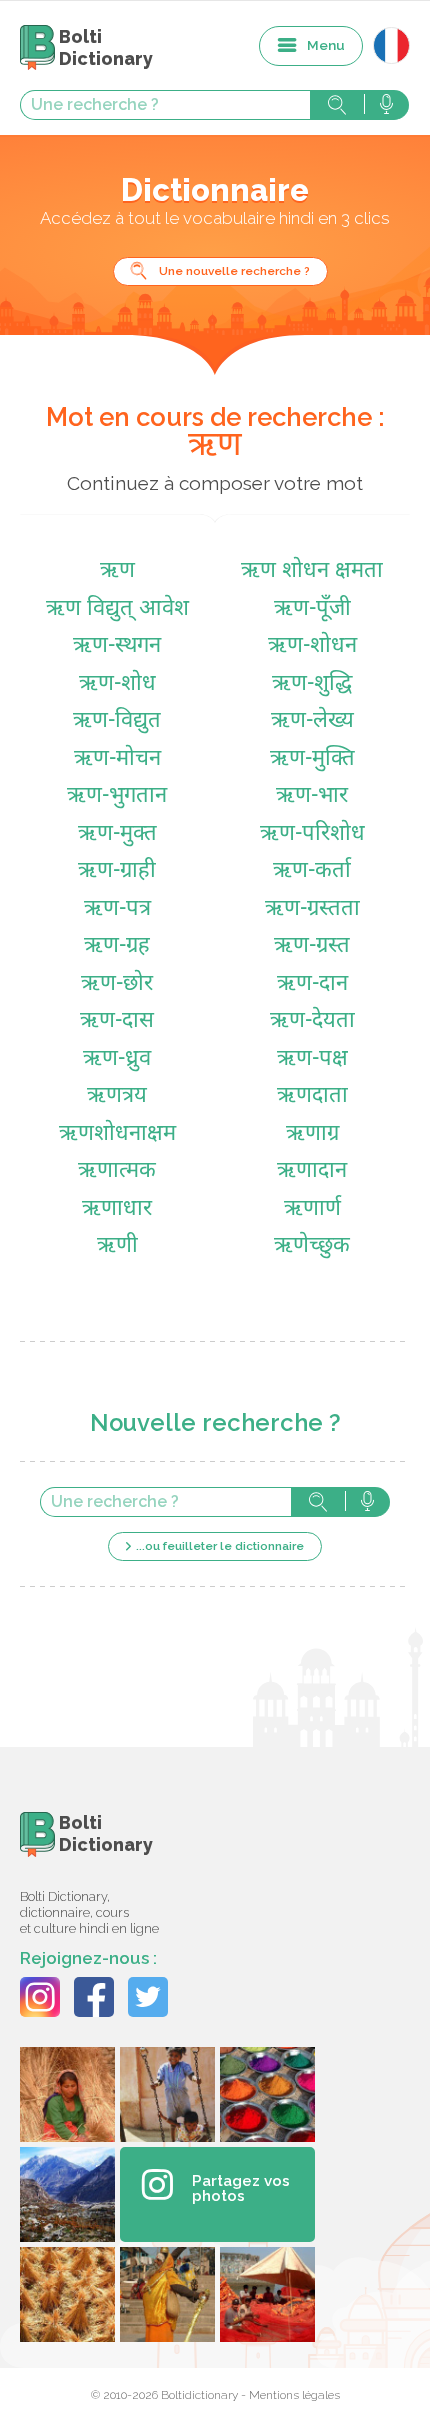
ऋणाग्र (312, 1134)
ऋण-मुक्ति (312, 759)
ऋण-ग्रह (117, 946)
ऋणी (117, 1246)
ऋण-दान (312, 984)
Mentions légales (294, 2395)
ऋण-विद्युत (117, 721)
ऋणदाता (312, 1096)
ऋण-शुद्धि (312, 684)
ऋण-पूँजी (312, 609)
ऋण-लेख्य (312, 721)
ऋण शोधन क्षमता (312, 571)
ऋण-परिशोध (312, 834)
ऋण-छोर (117, 984)
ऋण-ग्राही (117, 871)
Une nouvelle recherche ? (234, 271)
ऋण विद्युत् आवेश (117, 609)
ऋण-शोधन (312, 646)
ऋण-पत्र (117, 909)
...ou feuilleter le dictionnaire (220, 1546)
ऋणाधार (117, 1209)
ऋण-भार (312, 796)
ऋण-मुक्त (117, 834)
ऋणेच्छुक (312, 1246)
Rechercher (337, 105)
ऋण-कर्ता (312, 871)
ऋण (117, 571)
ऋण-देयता (312, 1021)
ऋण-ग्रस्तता (312, 909)
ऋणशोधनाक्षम (117, 1134)
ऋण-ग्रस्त (312, 946)
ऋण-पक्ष (312, 1059)
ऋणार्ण (312, 1209)
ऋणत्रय (117, 1096)
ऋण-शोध (117, 684)
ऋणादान (312, 1171)
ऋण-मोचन (117, 759)
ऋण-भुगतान (117, 796)
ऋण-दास (117, 1021)
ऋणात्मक (117, 1171)
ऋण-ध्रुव (117, 1059)
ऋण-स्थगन (117, 646)
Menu (326, 45)
